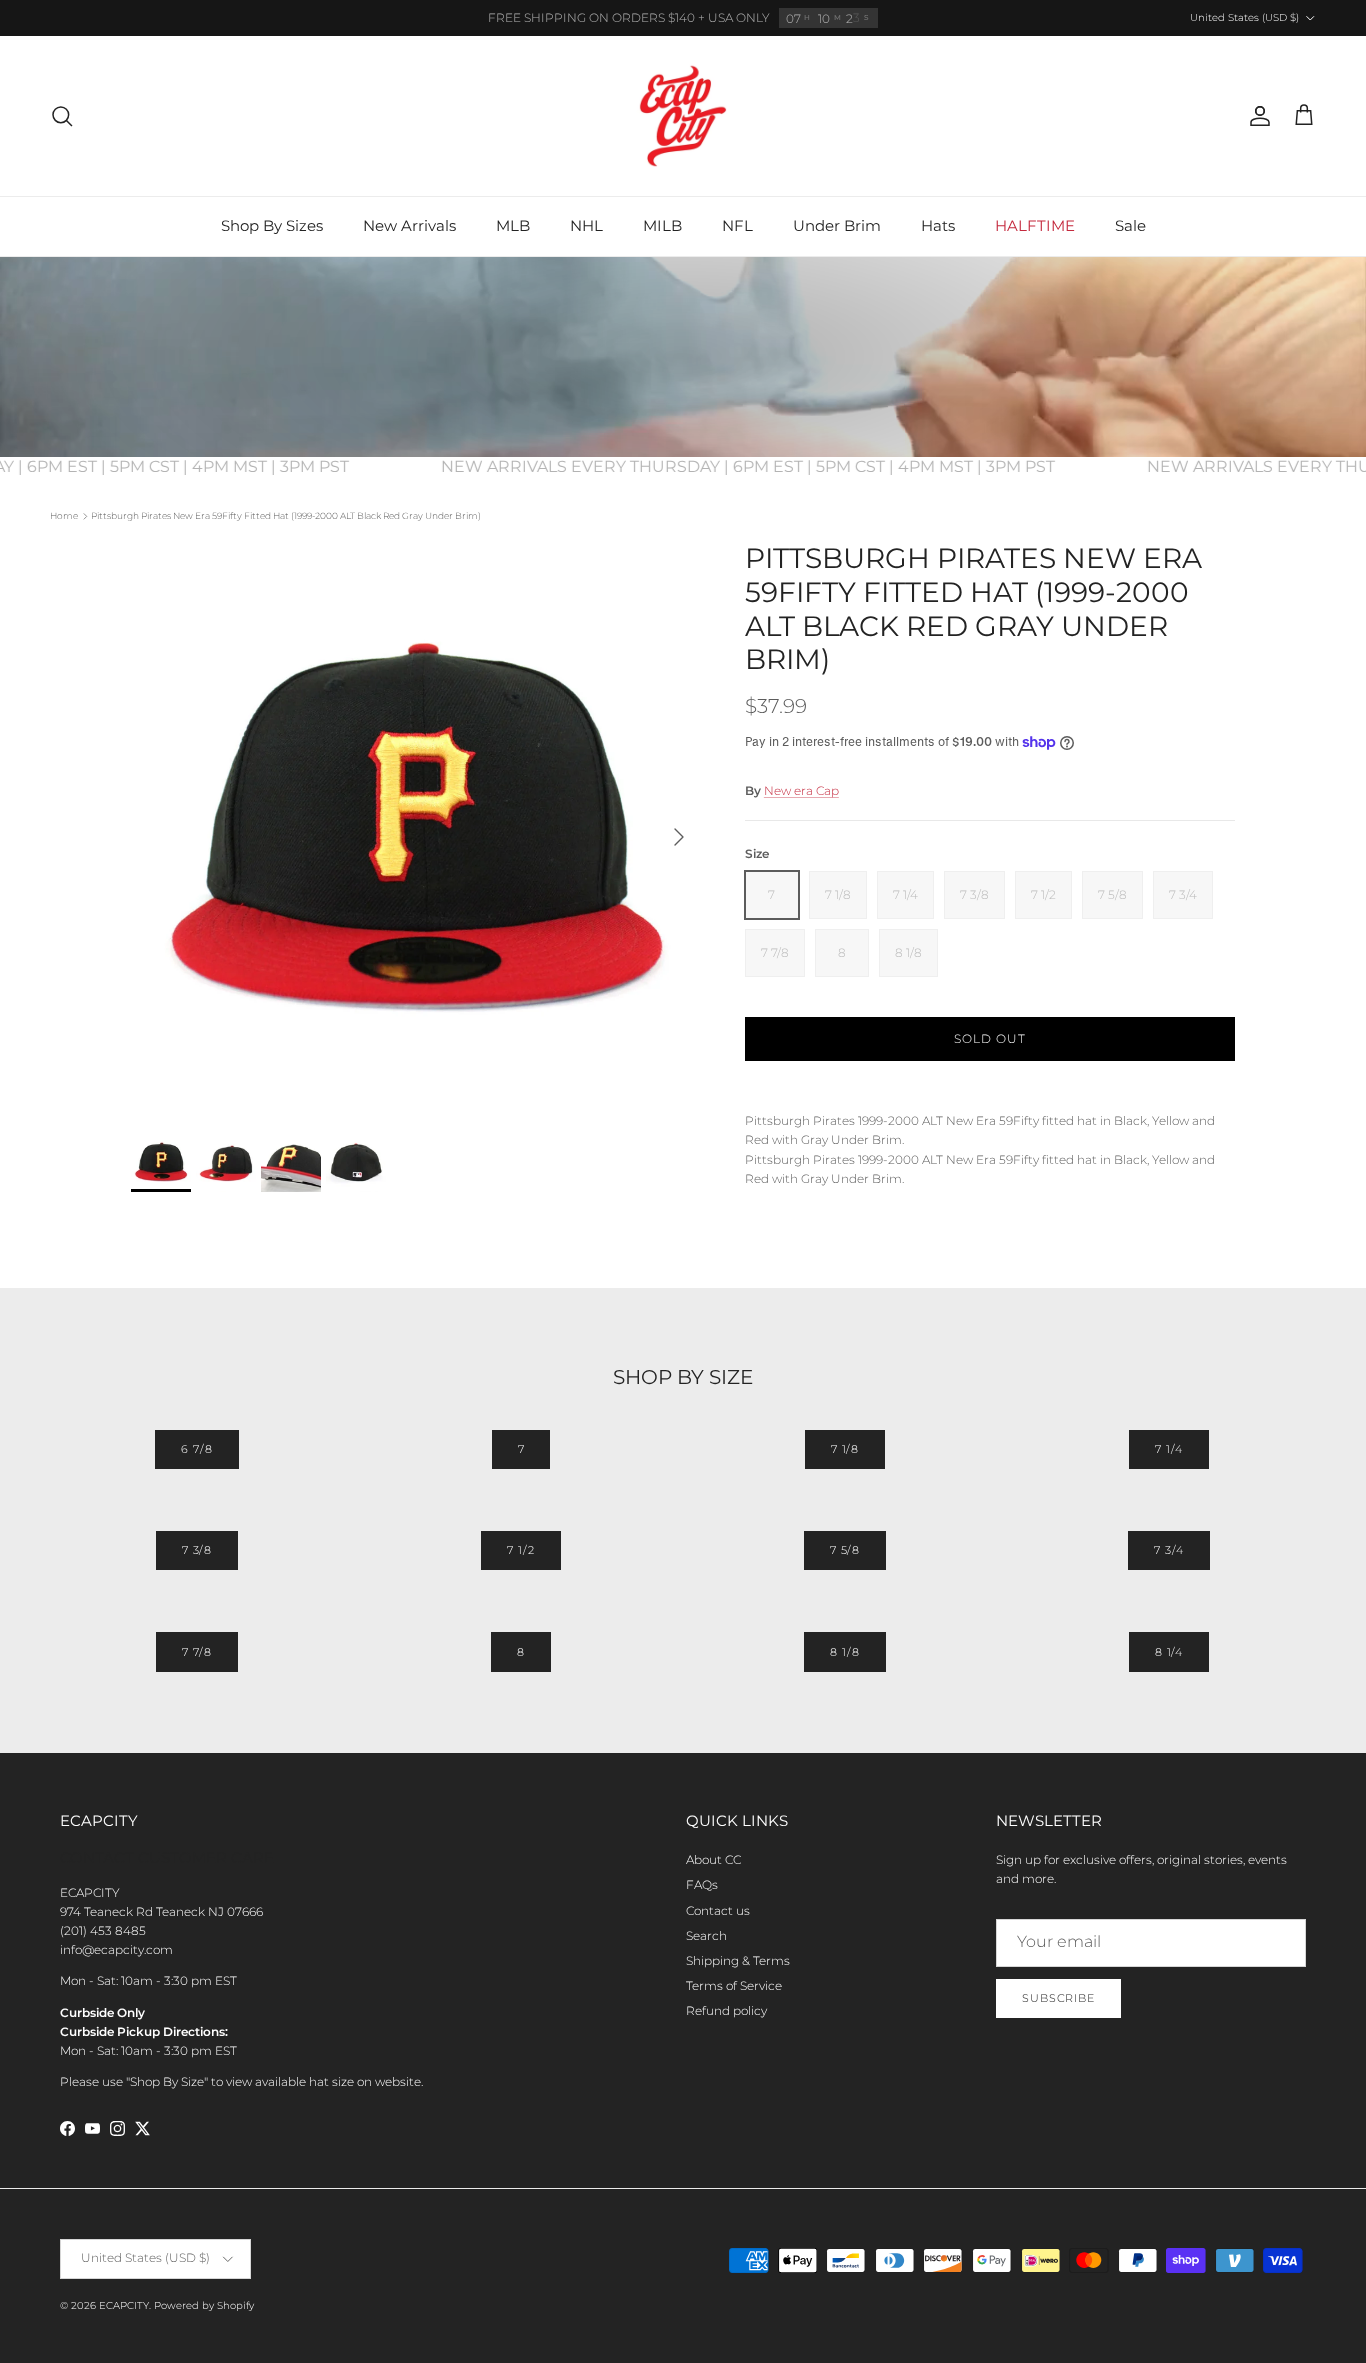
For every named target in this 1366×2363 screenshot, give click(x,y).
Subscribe (1058, 1998)
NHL (586, 225)
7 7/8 (197, 1652)
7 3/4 (1168, 1550)
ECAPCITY (124, 2305)
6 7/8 (196, 1449)
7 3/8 (197, 1550)
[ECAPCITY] (683, 116)
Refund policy (726, 2010)
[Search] (62, 116)
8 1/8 (844, 1652)
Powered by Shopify (204, 2305)
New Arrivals (409, 225)
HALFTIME (1035, 225)
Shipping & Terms (738, 1960)
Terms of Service (734, 1985)
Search (706, 1935)
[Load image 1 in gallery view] (416, 827)
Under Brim (837, 225)
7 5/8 (845, 1550)
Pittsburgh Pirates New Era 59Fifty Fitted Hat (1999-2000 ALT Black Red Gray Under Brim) (286, 515)
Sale (1130, 225)
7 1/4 (1168, 1449)
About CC (713, 1859)
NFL (737, 225)
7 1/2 (520, 1550)
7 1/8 (845, 1449)
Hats (938, 225)
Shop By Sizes (272, 225)
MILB (662, 225)
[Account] (1256, 116)
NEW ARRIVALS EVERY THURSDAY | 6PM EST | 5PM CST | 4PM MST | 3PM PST (784, 466)
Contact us (718, 1910)
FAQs (702, 1884)
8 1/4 (1169, 1652)
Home (64, 515)
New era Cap (801, 790)
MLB (513, 225)
